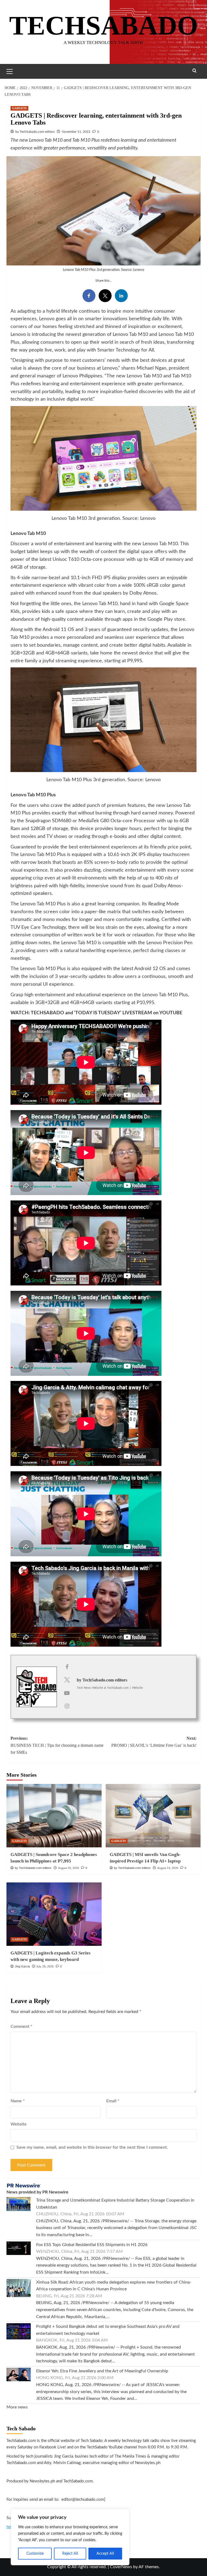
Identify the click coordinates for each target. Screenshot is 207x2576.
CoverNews (121, 2567)
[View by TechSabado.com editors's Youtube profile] (67, 1693)
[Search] (194, 71)
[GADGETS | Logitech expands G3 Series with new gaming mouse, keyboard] (54, 1914)
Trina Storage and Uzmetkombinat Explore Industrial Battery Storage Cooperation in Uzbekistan (115, 2204)
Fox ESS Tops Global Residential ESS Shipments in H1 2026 (92, 2245)
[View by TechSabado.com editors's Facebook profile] (67, 1667)
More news (17, 2407)
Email (113, 2101)
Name (18, 2101)
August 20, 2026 (68, 1868)
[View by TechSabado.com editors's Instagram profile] (67, 1706)
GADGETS (19, 108)
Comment (21, 2026)
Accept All (105, 2554)
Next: (154, 1742)
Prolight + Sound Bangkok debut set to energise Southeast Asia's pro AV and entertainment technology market (108, 2330)
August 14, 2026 (168, 1868)
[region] (70, 2537)
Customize (35, 2554)
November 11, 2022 (76, 132)
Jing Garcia (22, 1966)
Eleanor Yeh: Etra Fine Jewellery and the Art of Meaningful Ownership (102, 2371)
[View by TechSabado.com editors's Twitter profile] (67, 1680)
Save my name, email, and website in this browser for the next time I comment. (92, 2147)
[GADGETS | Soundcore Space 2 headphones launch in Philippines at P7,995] (54, 1816)
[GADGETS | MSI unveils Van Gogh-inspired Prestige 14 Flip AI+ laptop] (153, 1816)
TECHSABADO (104, 25)
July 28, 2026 (45, 1966)
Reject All (70, 2554)
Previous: (57, 1745)
